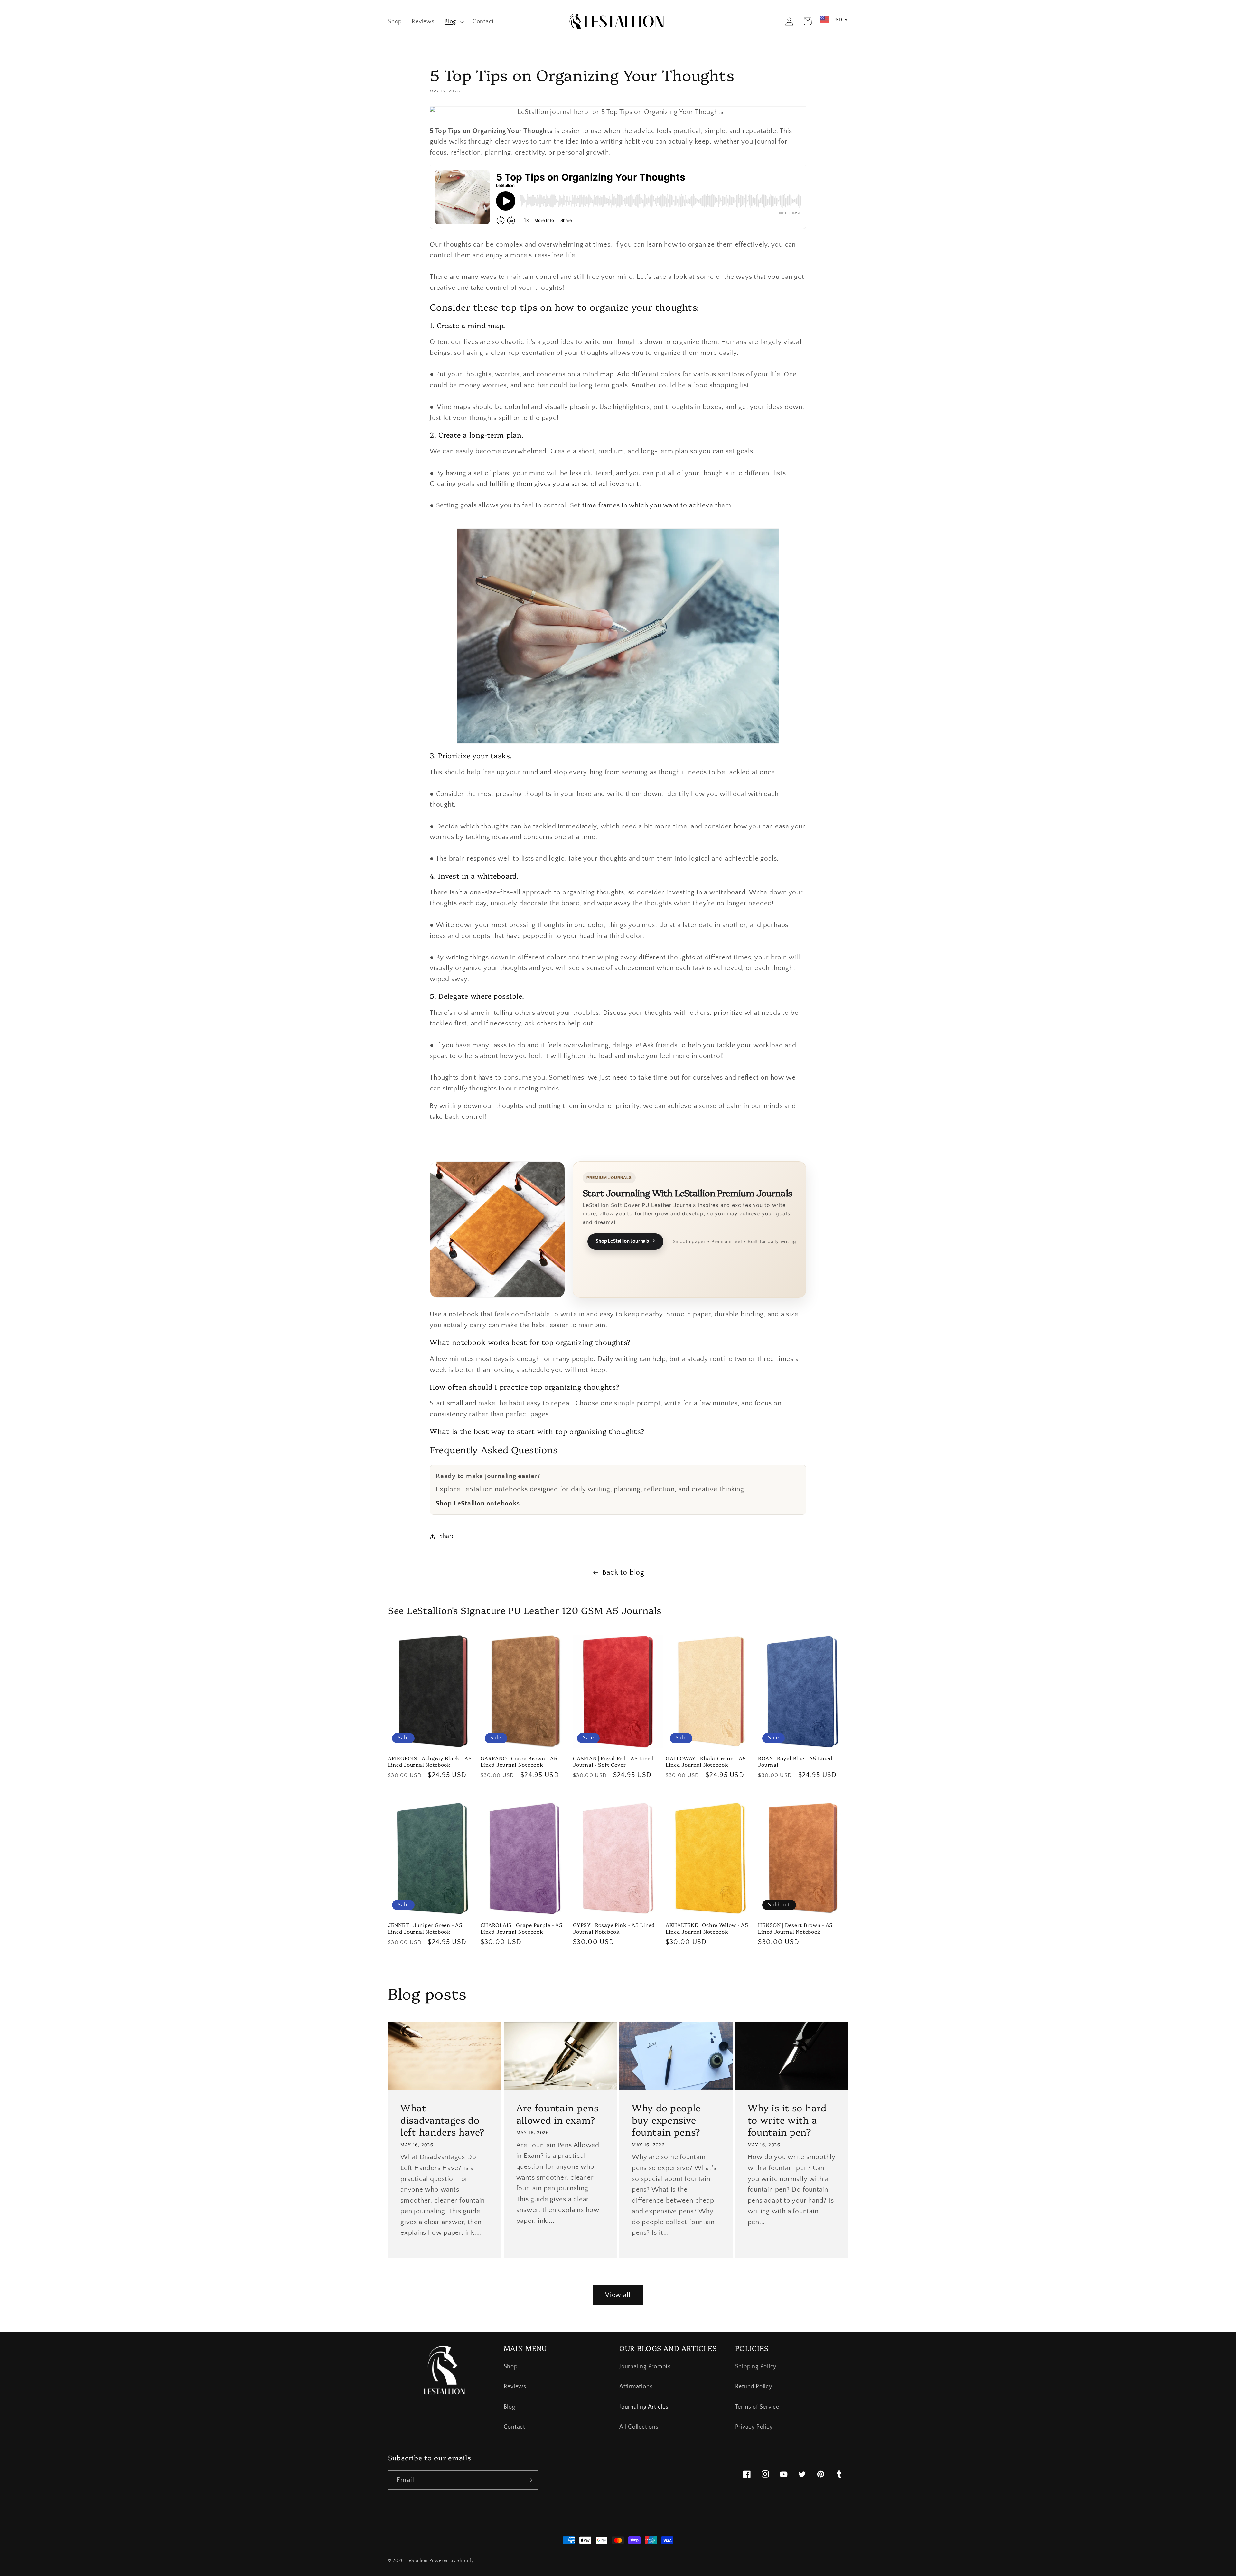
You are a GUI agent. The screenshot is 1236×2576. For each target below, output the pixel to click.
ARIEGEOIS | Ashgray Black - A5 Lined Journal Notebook (430, 1761)
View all (618, 2295)
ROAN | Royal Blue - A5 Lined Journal (795, 1761)
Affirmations (636, 2387)
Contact (515, 2427)
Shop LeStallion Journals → (625, 1241)
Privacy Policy (754, 2427)
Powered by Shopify (451, 2561)
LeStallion (417, 2561)
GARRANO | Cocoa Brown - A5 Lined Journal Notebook (519, 1761)
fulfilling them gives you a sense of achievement (564, 484)
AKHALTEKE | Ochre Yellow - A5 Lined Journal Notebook (707, 1928)
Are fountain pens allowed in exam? (557, 2114)
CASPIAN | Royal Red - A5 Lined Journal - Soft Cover (613, 1761)
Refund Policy (754, 2387)
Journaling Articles (644, 2407)
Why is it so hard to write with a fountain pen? (787, 2119)
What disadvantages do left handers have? (443, 2119)
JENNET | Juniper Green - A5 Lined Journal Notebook (425, 1928)
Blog (510, 2407)
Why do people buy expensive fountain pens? (666, 2119)
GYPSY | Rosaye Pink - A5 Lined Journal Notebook (614, 1928)
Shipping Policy (756, 2367)
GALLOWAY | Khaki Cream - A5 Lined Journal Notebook (706, 1761)
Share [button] (447, 1536)
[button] (453, 22)
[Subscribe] (529, 2480)
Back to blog (623, 1572)
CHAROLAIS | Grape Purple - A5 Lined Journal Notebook (522, 1928)
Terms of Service (757, 2407)
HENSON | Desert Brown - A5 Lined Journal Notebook (795, 1928)
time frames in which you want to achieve (648, 505)
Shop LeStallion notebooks (478, 1503)
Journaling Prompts (645, 2367)
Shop (511, 2367)
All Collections (639, 2427)
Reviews (515, 2387)
